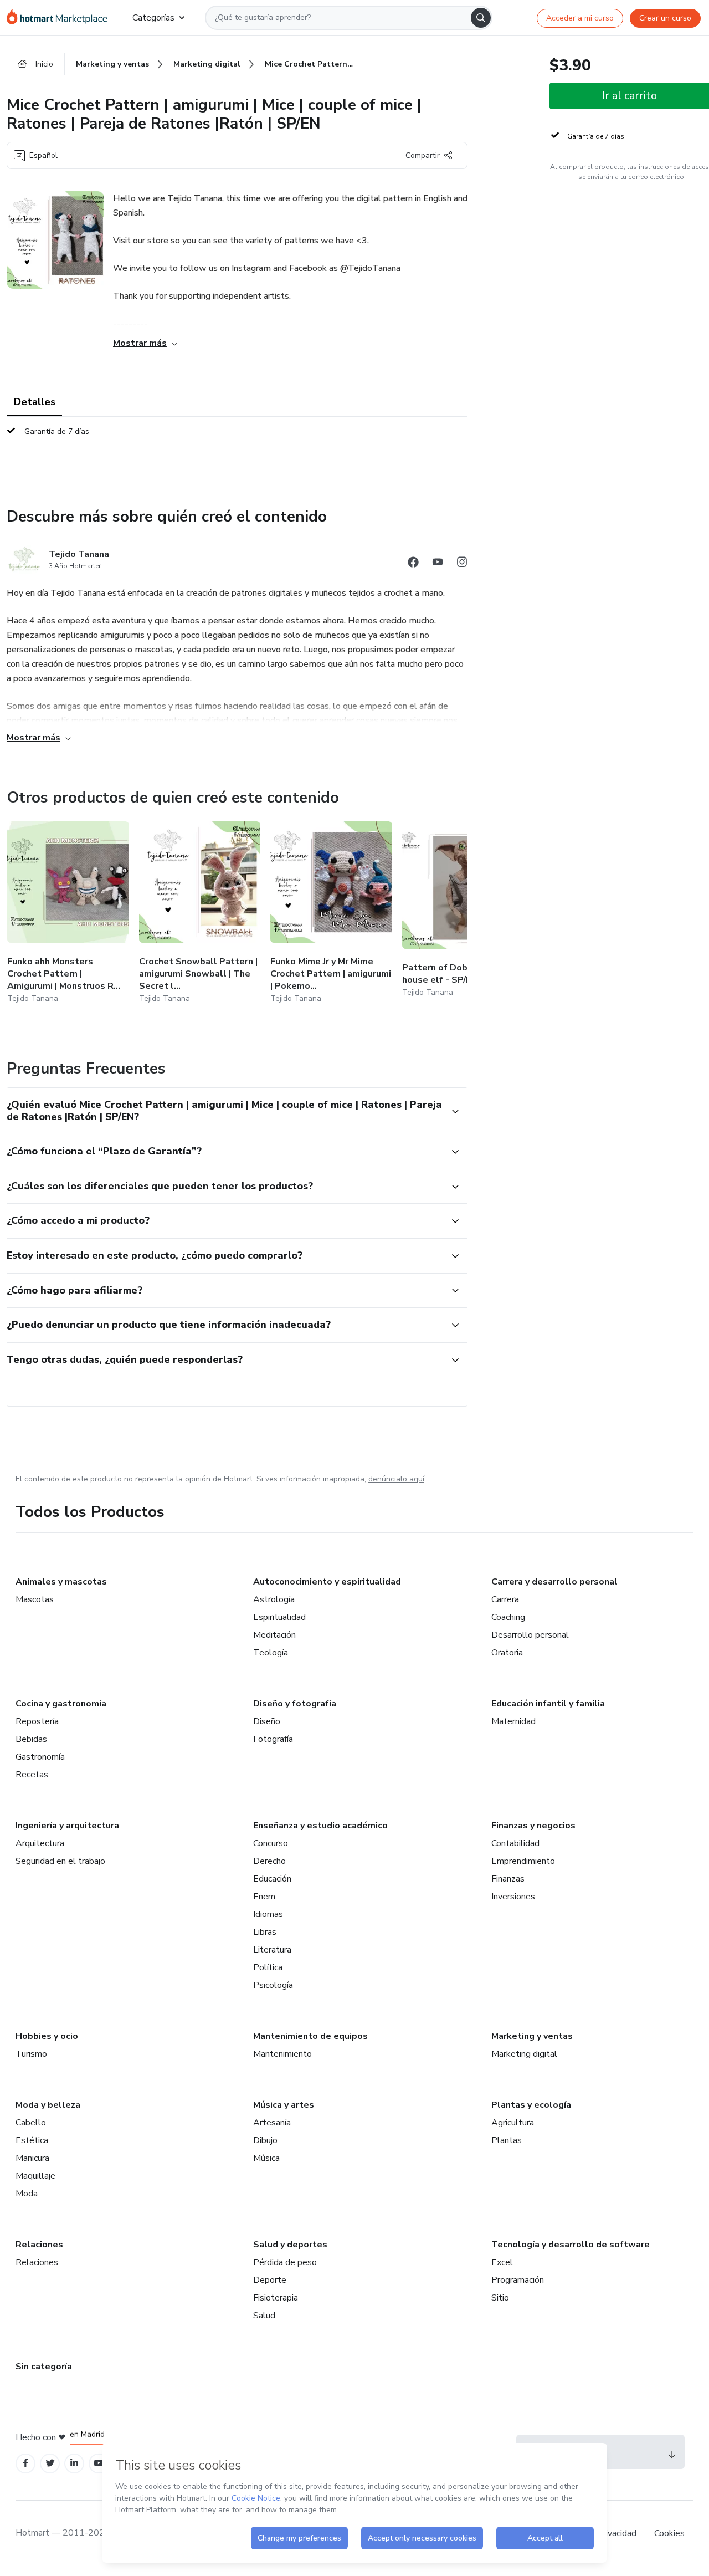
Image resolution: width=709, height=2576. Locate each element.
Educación (272, 1879)
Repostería (37, 1721)
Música (266, 2158)
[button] (225, 1111)
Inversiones (513, 1897)
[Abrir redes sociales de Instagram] (462, 564)
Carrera (505, 1599)
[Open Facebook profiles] (25, 2463)
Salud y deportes (290, 2245)
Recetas (32, 1775)
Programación (518, 2280)
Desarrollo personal (530, 1635)
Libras (265, 1932)
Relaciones (39, 2245)
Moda (27, 2194)
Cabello (31, 2123)
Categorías (153, 18)
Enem (264, 1897)
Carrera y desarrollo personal (554, 1582)
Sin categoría (44, 2367)
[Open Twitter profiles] (50, 2463)
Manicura (32, 2158)
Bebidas (31, 1739)
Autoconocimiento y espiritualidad (327, 1582)
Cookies (669, 2533)
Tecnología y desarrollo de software (571, 2245)
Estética (32, 2140)
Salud (264, 2316)
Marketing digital (524, 2054)
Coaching (508, 1617)
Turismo (31, 2054)
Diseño (267, 1721)
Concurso (271, 1843)
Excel (502, 2262)
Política (268, 1967)
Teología (271, 1653)
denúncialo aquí (396, 1479)
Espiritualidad (279, 1617)
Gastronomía (40, 1757)
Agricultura (513, 2123)
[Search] (481, 18)
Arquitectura (40, 1843)
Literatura (272, 1950)
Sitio (500, 2298)
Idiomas (268, 1914)
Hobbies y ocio (47, 2036)
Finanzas (508, 1879)
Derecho (269, 1861)
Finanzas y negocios (533, 1826)
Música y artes (284, 2105)
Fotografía (273, 1739)
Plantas (507, 2140)
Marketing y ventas (532, 2036)
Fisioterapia (276, 2298)
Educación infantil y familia (548, 1704)
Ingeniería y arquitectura (67, 1826)
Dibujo (265, 2140)
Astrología (274, 1599)
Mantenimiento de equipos (310, 2036)
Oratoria (507, 1653)
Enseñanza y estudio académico (320, 1826)
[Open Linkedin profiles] (74, 2463)
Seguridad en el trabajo (60, 1861)
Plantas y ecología (531, 2105)
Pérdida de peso (285, 2262)
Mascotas (35, 1599)
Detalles (35, 402)
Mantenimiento (282, 2054)
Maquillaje (35, 2176)
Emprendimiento (523, 1861)
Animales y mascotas (61, 1582)
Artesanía (272, 2123)
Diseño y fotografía (295, 1704)
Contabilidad (515, 1843)
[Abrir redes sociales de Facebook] (413, 564)
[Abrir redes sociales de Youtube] (438, 564)
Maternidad (513, 1721)
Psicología (273, 1985)
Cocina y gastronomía (61, 1704)
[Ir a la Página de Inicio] (61, 18)
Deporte (270, 2280)
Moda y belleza (48, 2105)
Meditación (274, 1635)
